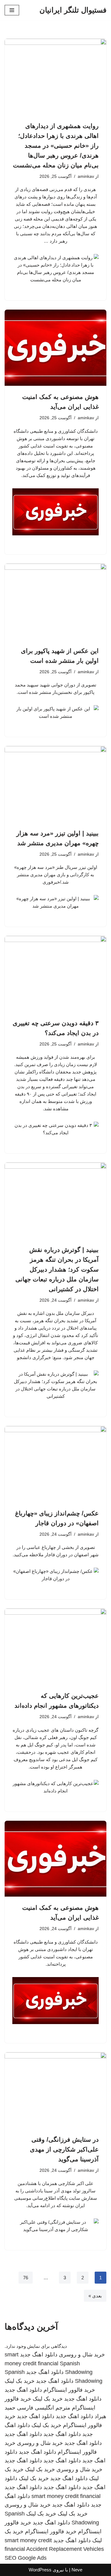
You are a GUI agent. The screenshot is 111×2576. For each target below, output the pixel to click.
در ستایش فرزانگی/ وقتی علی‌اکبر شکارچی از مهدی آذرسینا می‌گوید (64, 2149)
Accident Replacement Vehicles (65, 2549)
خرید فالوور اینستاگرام (69, 2390)
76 (26, 2278)
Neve (77, 2570)
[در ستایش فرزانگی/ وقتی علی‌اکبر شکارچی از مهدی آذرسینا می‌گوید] (55, 2090)
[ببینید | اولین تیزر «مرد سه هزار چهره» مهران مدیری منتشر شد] (55, 784)
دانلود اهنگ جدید (39, 2355)
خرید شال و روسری (82, 2355)
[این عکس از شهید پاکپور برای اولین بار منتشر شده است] (55, 602)
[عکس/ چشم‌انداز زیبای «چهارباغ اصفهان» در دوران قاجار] (55, 1464)
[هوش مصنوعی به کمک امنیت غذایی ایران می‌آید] (55, 348)
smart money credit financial (66, 2496)
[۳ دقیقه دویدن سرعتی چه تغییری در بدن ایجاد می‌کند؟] (55, 974)
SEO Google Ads (26, 2558)
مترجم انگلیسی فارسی (44, 2408)
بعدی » (95, 2296)
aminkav (86, 176)
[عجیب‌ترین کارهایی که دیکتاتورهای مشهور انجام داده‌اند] (55, 1647)
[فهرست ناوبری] (12, 10)
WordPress (40, 2570)
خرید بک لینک (20, 2381)
